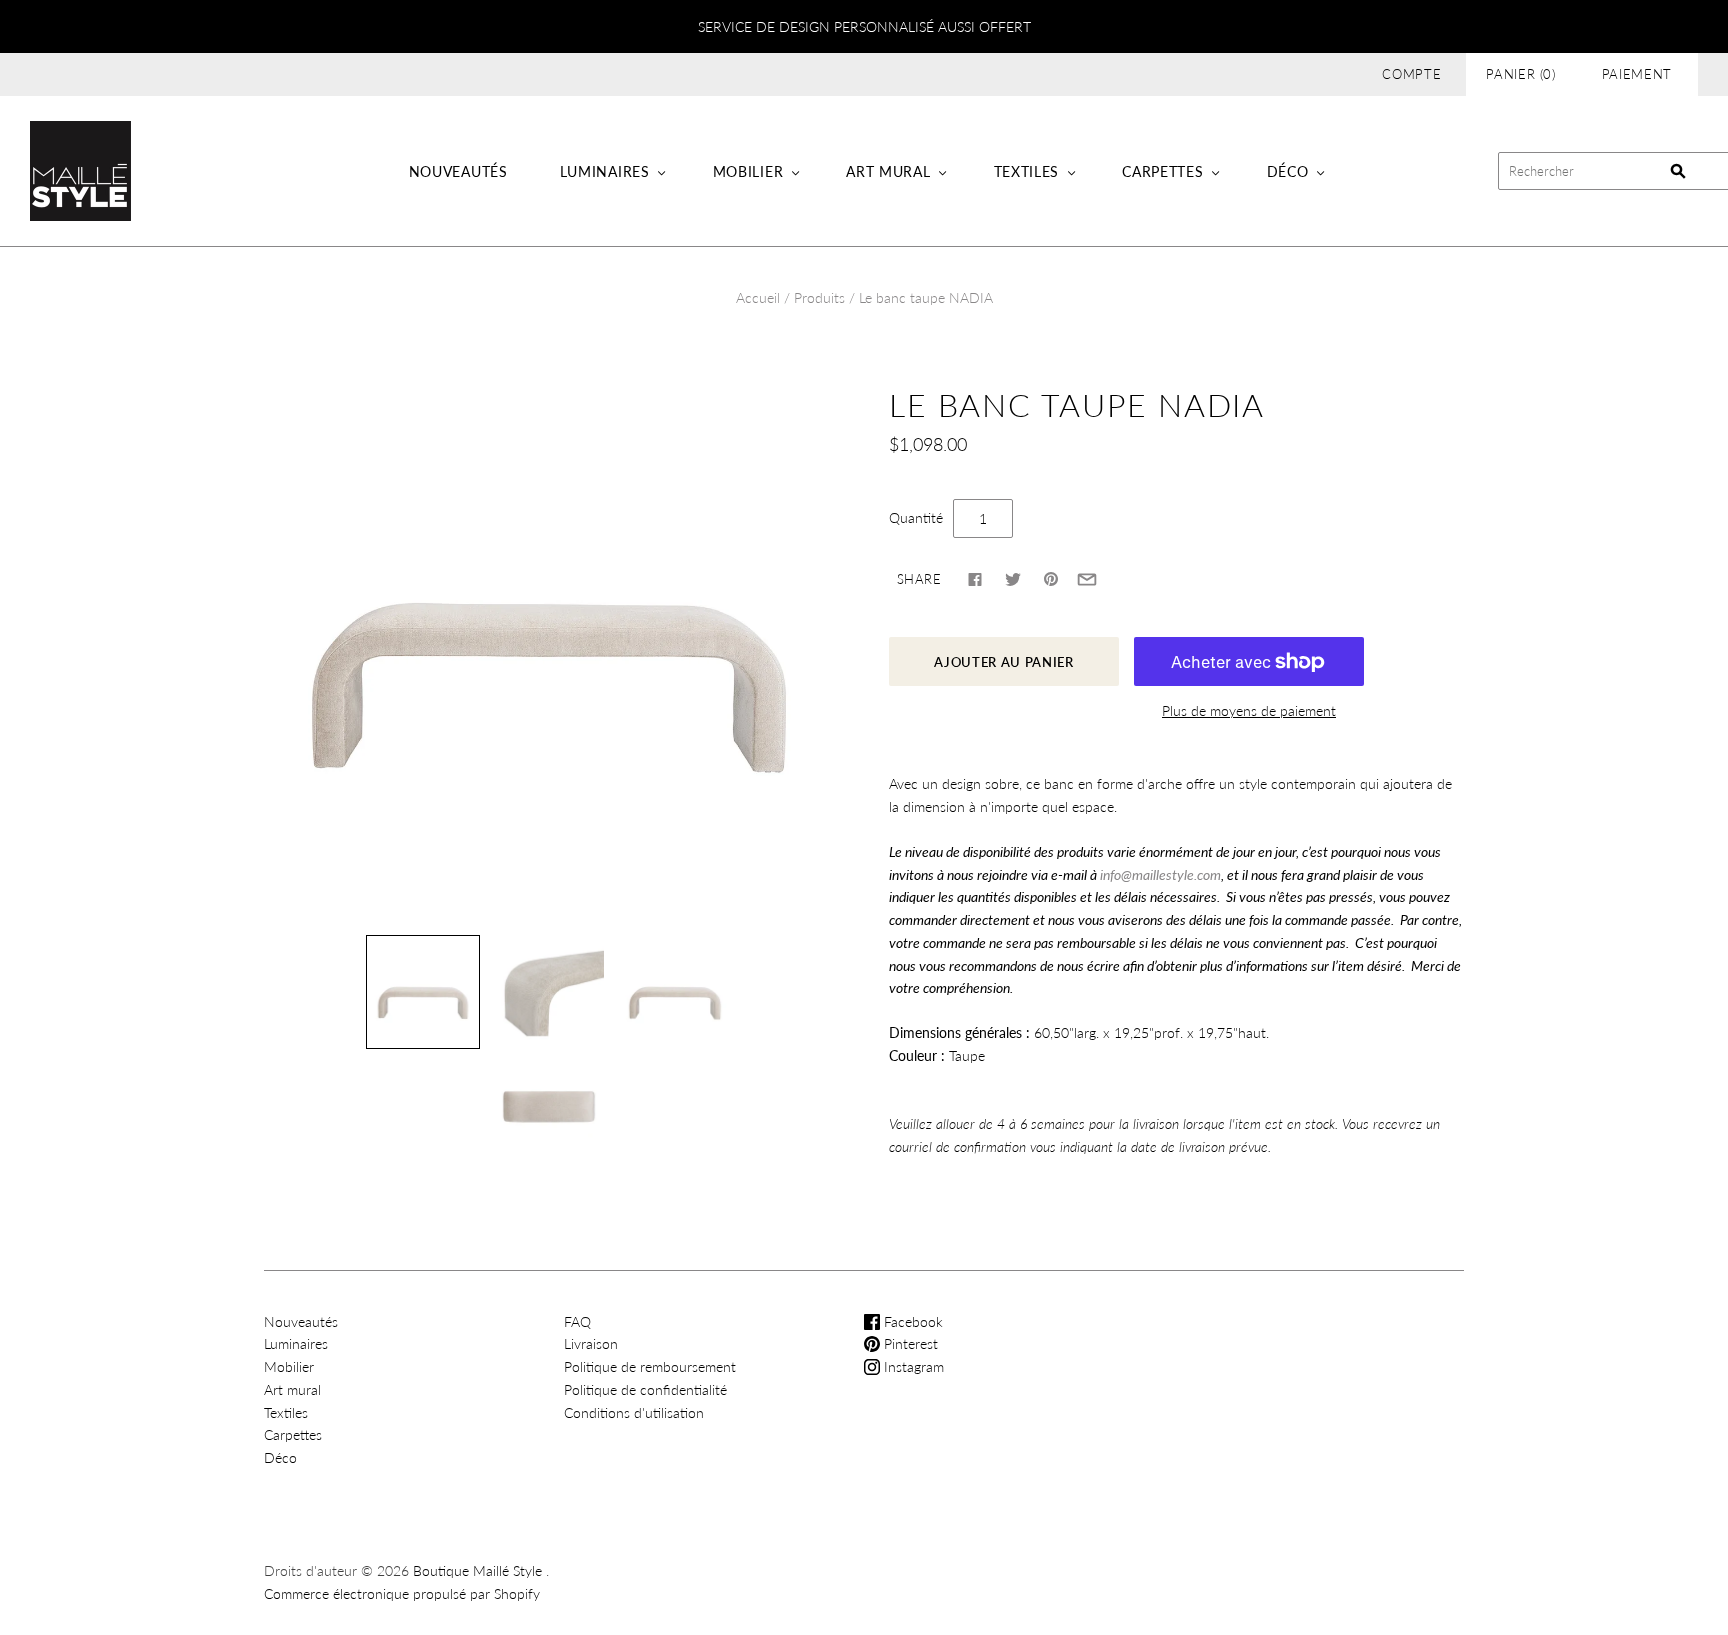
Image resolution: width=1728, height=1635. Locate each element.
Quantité (916, 517)
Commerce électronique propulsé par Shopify (402, 1593)
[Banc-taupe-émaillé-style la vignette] (423, 992)
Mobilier (748, 171)
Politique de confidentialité (645, 1389)
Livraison (591, 1343)
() (1521, 74)
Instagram (912, 1366)
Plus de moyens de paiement (1249, 710)
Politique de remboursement (650, 1366)
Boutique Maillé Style (477, 1570)
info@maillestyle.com (1160, 874)
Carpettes (1162, 171)
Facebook (911, 1321)
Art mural (888, 171)
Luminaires (605, 171)
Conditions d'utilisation (634, 1412)
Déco (1288, 171)
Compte (1411, 74)
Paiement (1637, 74)
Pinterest (909, 1343)
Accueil (758, 297)
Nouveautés (458, 171)
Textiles (1027, 171)
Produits (819, 297)
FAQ (577, 1321)
